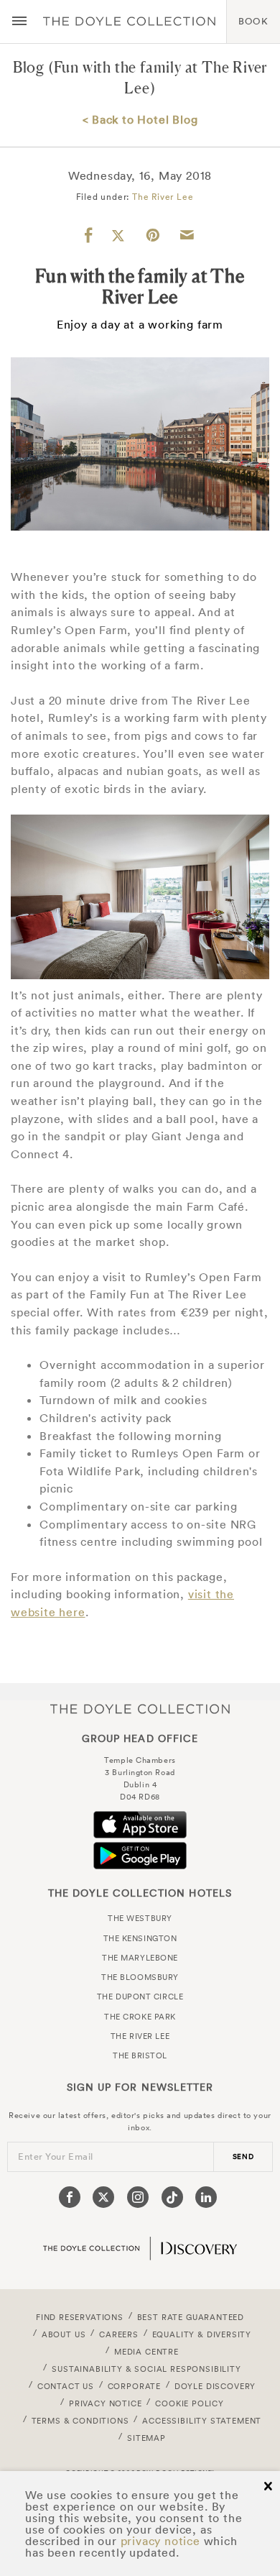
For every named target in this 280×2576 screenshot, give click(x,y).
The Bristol (140, 2055)
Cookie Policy (190, 2403)
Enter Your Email (56, 2156)
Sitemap (146, 2438)
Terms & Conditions (80, 2421)
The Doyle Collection (140, 1709)
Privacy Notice (106, 2403)
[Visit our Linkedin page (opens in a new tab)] (206, 2197)
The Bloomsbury (140, 1977)
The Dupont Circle (140, 1997)
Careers (119, 2334)
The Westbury (140, 1918)
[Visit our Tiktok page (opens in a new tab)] (172, 2197)
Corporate (134, 2386)
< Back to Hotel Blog (140, 119)
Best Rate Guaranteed (191, 2317)
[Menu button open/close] (19, 22)
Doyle (129, 22)
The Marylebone (140, 1958)
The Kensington (140, 1938)
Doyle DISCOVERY (215, 2386)
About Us (64, 2334)
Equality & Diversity (202, 2334)
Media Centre (146, 2352)
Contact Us (66, 2386)
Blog (29, 67)
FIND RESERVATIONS (80, 2317)
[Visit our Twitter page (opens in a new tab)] (103, 2197)
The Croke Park (140, 2017)
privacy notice (160, 2541)
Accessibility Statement (202, 2421)
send (243, 2156)
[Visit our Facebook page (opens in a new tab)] (70, 2197)
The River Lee (163, 197)
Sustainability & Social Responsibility (146, 2369)
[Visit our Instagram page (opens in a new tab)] (138, 2197)
